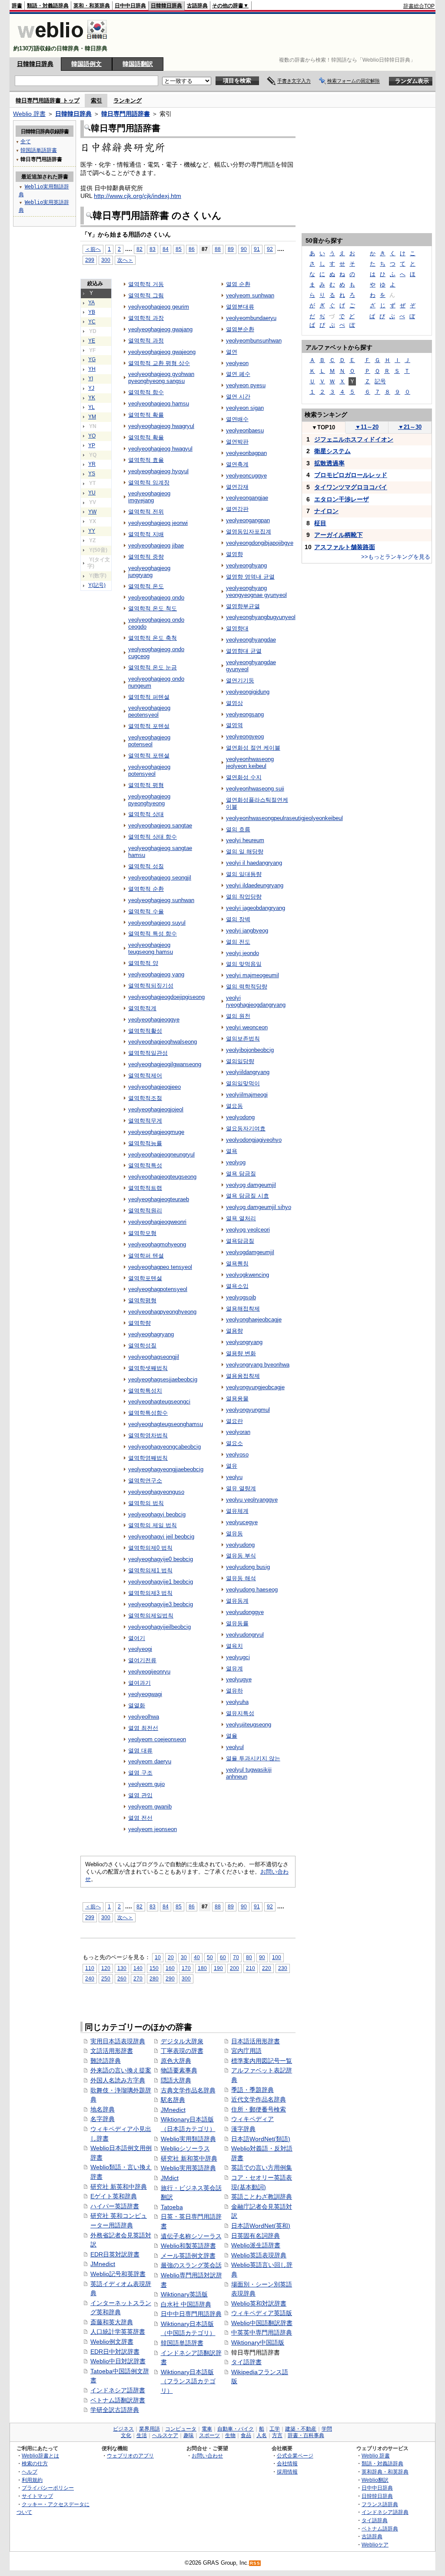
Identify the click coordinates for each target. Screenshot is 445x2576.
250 (106, 1978)
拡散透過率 (329, 463)
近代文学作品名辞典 (259, 2099)
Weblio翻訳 (375, 2480)
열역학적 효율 (146, 460)
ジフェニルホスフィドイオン (354, 439)
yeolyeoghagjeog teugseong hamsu (151, 948)
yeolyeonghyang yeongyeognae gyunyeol (256, 591)
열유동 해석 (241, 1578)
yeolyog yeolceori (248, 1230)
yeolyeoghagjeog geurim (159, 307)
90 (244, 249)
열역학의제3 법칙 (150, 1593)
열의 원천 (238, 1016)
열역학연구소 (145, 1481)
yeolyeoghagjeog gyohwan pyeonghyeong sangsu (161, 377)
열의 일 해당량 (245, 852)
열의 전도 (238, 942)
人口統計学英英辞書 (118, 2332)
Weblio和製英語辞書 (188, 2246)
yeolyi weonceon (247, 1027)
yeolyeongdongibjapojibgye (260, 543)
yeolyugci (238, 1657)
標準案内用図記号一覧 (262, 2061)
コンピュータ (181, 2429)
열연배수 (237, 419)
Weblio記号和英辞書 (118, 2274)
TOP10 (323, 427)
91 (257, 249)
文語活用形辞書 (112, 2051)
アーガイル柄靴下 (339, 535)
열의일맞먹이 (243, 1083)
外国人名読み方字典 (118, 2080)
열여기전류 (142, 1660)
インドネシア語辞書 (118, 2390)
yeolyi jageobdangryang (256, 908)
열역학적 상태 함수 (153, 837)
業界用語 (149, 2429)
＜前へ (93, 249)
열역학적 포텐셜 (149, 756)
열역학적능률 (145, 1143)
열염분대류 (240, 307)
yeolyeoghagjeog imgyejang (149, 497)
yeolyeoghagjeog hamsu (159, 404)
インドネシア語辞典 (385, 2512)
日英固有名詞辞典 (256, 2236)
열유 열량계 (241, 1488)
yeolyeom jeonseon (153, 1829)
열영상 (234, 703)
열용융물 (237, 1398)
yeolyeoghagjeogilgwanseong (165, 1064)
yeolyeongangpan (248, 520)
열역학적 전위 (146, 512)
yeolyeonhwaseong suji (255, 789)
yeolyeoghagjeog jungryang (149, 572)
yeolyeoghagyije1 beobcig (161, 1582)
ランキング (128, 100)
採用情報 (287, 2472)
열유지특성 (240, 1713)
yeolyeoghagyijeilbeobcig (159, 1627)
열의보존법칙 (243, 1039)
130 (122, 1968)
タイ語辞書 (246, 2362)
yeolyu (234, 1477)
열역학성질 (142, 1346)
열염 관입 (140, 1795)
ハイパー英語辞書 (115, 2206)
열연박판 (237, 442)
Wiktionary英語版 (184, 2294)
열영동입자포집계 (249, 532)
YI (91, 379)
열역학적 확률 (146, 415)
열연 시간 (238, 397)
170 (186, 1968)
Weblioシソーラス (185, 2148)
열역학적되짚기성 (151, 986)
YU (92, 493)
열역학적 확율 (146, 437)
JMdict (170, 2178)
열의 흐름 (238, 829)
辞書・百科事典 (306, 2435)
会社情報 (287, 2463)
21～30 (410, 427)
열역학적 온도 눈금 (153, 667)
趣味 (189, 2435)
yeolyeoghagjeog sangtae (160, 825)
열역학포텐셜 (145, 1278)
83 (153, 249)
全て (26, 142)
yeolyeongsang (245, 714)
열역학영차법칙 (148, 1435)
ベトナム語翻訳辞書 (118, 2400)
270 (138, 1978)
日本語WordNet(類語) (261, 2139)
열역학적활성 (145, 1031)
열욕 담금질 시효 (247, 1196)
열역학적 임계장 (149, 483)
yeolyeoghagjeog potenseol (149, 741)
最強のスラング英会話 (191, 2265)
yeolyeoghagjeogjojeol (156, 1109)
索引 (96, 100)
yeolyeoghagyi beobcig (157, 1514)
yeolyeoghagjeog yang (156, 974)
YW (92, 512)
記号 (380, 381)
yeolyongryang (244, 1342)
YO (92, 436)
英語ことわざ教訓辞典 (262, 2197)
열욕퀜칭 (237, 1263)
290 (170, 1978)
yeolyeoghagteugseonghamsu (166, 1424)
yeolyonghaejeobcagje (254, 1319)
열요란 (234, 1421)
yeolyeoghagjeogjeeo (154, 1087)
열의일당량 (240, 1061)
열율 (232, 1736)
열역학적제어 (145, 1076)
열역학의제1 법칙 (150, 1570)
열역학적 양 (143, 963)
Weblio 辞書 (29, 114)
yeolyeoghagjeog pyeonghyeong (149, 800)
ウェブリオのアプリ (130, 2456)
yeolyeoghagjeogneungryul (161, 1155)
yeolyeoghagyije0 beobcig (161, 1559)
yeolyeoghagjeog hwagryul (161, 426)
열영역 (234, 725)
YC (92, 322)
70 (236, 1957)
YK (92, 398)
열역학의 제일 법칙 (153, 1525)
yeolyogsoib (241, 1297)
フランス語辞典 (380, 2504)
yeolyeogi (140, 1649)
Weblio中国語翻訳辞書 (262, 2323)
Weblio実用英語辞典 (188, 2168)
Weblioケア (375, 2545)
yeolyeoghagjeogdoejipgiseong (166, 997)
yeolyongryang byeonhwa (258, 1365)
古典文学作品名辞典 (188, 2090)
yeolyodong (240, 1117)
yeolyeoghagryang (151, 1334)
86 (192, 249)
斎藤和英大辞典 (112, 2322)
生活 (142, 2435)
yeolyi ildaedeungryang (255, 885)
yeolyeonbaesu (245, 430)
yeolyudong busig (248, 1567)
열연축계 (237, 464)
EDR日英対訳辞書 (115, 2254)
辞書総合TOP (419, 6)
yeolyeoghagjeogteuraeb (159, 1199)
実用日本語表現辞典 (118, 2041)
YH (92, 369)
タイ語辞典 (375, 2520)
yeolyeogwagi (145, 1694)
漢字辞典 (243, 2129)
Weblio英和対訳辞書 (259, 2303)
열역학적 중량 (146, 557)
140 (138, 1968)
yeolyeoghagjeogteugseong (162, 1177)
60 (223, 1957)
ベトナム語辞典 (380, 2528)
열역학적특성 (145, 1165)
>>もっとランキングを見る (396, 557)
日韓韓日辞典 (166, 6)
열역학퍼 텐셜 (146, 1256)
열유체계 (237, 1511)
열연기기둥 (240, 680)
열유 (232, 1466)
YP (92, 445)
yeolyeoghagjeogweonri (157, 1222)
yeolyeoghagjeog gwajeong (162, 352)
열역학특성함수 (148, 1413)
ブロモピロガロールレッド (351, 475)
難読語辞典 (106, 2061)
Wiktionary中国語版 (258, 2342)
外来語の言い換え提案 (121, 2070)
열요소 (234, 1443)
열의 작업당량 (244, 897)
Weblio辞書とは (40, 2456)
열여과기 (139, 1683)
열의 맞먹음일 (244, 964)
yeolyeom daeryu (150, 1761)
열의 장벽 (238, 919)
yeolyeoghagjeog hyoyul (158, 471)
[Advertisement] (276, 36)
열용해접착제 (243, 1309)
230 (283, 1968)
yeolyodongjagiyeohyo (254, 1140)
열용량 (234, 1331)
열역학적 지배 (146, 534)
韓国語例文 (86, 64)
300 (106, 260)
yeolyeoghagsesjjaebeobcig (163, 1379)
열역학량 (139, 1323)
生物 (230, 2435)
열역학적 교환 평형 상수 (159, 363)
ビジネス (123, 2429)
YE (92, 341)
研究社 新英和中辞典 (119, 2187)
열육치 (234, 1646)
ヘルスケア (165, 2435)
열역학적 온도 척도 (153, 608)
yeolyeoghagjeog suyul (157, 923)
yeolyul (235, 1747)
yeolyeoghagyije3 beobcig (161, 1604)
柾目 (320, 523)
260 (122, 1978)
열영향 (234, 554)
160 (170, 1968)
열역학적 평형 (146, 785)
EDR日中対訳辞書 (115, 2352)
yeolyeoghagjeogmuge (156, 1132)
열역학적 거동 (146, 284)
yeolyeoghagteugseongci (159, 1402)
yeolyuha (237, 1702)
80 (249, 1957)
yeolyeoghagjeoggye (154, 1020)
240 (90, 1978)
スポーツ (209, 2435)
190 (218, 1968)
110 (90, 1968)
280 (154, 1978)
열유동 (234, 1533)
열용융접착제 (243, 1376)
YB (92, 312)
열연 (232, 352)
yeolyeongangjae (247, 498)
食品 (246, 2435)
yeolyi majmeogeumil (252, 975)
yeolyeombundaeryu (251, 318)
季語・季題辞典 (252, 2090)
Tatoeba (172, 2207)
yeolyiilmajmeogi (247, 1095)
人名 (262, 2435)
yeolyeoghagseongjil (154, 1357)
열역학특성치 (145, 1391)
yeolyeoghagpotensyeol (158, 1289)
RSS (255, 2563)
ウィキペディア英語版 (262, 2313)
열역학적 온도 (146, 586)
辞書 (17, 6)
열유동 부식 (241, 1556)
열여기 (137, 1638)
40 (197, 1957)
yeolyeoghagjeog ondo (156, 598)
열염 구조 (140, 1773)
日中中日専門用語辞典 (191, 2314)
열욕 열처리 (241, 1218)
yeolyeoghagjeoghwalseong (163, 1042)
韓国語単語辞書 (182, 2343)
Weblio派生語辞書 (256, 2245)
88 (218, 249)
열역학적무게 (145, 1121)
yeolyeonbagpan (246, 453)
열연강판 (237, 509)
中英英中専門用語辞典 (262, 2332)
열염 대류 (140, 1751)
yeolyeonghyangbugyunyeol (261, 617)
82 (139, 249)
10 (158, 1957)
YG (92, 359)
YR (92, 464)
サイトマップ (37, 2496)
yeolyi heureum (245, 840)
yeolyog (236, 1162)
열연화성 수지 (244, 777)
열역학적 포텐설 (149, 726)
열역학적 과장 (146, 318)
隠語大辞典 (176, 2080)
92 (270, 249)
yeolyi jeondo (242, 953)
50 (210, 1957)
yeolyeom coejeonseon (157, 1739)
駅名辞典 (173, 2100)
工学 (275, 2429)
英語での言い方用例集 (262, 2168)
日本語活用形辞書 (256, 2041)
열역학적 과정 (146, 341)
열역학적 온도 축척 (153, 638)
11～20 (367, 427)
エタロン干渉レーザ (342, 499)
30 (184, 1957)
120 (106, 1968)
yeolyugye (239, 1679)
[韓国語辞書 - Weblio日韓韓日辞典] (62, 41)
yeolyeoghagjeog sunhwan (161, 900)
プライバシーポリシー (48, 2488)
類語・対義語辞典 (48, 6)
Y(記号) (97, 585)
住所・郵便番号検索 (259, 2109)
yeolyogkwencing (247, 1275)
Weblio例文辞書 (112, 2342)
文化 (126, 2435)
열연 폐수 (238, 374)
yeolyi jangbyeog (247, 931)
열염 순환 (238, 284)
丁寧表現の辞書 (182, 2051)
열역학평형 (142, 1300)
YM (92, 417)
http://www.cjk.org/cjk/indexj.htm (138, 196)
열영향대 (237, 628)
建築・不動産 (301, 2429)
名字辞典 (103, 2119)
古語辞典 (197, 6)
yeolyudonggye (245, 1612)
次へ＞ (125, 260)
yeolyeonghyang (246, 565)
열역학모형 (142, 1233)
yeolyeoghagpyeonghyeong (162, 1312)
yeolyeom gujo (146, 1784)
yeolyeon (237, 363)
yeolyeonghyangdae (251, 640)
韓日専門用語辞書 (126, 114)
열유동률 (237, 1623)
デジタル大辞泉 (182, 2041)
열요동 (234, 1106)
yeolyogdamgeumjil (250, 1252)
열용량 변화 (241, 1353)
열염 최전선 (143, 1728)
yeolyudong (240, 1545)
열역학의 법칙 (146, 1503)
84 (166, 249)
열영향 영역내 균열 (250, 577)
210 (251, 1968)
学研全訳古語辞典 (115, 2410)
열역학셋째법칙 (148, 1368)
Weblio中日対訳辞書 (118, 2361)
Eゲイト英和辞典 (114, 2196)
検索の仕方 (35, 2463)
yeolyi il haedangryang (254, 863)
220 (267, 1968)
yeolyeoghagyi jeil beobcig (161, 1537)
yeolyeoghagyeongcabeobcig (164, 1447)
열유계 (234, 1668)
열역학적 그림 (146, 295)
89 (231, 249)
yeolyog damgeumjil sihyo (259, 1207)
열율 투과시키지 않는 (253, 1758)
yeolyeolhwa (144, 1717)
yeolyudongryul (245, 1635)
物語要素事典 (179, 2070)
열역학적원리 (145, 1211)
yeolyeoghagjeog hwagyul (160, 449)
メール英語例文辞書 (188, 2256)
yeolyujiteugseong (249, 1724)
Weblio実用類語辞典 (188, 2139)
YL (91, 407)
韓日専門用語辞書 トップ (48, 100)
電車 (207, 2429)
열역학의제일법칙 (151, 1616)
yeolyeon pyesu (246, 385)
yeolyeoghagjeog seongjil (160, 878)
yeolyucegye (242, 1522)
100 (277, 1957)
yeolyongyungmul (248, 1410)
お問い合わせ (207, 2456)
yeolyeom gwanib (150, 1807)
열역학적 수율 (146, 911)
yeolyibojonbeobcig (250, 1050)
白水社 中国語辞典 (186, 2304)
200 (234, 1968)
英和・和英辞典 (92, 6)
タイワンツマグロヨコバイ (351, 487)
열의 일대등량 (244, 874)
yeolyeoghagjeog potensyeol (149, 770)
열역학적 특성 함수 (153, 934)
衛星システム (332, 451)
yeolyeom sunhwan (250, 295)
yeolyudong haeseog (252, 1589)
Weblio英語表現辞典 (259, 2255)
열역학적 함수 (146, 392)
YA (91, 303)
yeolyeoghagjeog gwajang (160, 329)
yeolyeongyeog (245, 736)
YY (92, 531)
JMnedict (103, 2264)
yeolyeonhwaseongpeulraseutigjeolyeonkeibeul (284, 818)
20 (171, 1957)
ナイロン (326, 511)
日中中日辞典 (130, 6)
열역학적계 (142, 1008)
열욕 (232, 1151)
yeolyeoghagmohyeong (157, 1244)
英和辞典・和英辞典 (385, 2472)
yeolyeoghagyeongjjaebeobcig (166, 1469)
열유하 (234, 1691)
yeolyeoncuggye (246, 476)
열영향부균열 (243, 606)
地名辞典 (103, 2109)
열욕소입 (237, 1286)
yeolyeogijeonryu (149, 1672)
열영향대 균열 (244, 651)
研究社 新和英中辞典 (189, 2158)
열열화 (137, 1705)
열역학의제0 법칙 (150, 1548)
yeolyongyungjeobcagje (255, 1387)
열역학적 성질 (146, 866)
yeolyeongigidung (248, 692)
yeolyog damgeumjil (251, 1185)
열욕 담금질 (241, 1174)
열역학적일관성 (148, 1053)
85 (179, 249)
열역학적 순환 (146, 889)
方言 (277, 2435)
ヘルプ (30, 2472)
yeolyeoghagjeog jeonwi (158, 523)
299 (90, 260)
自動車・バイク (236, 2429)
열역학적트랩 (145, 1188)
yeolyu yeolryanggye (252, 1500)
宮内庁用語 (246, 2051)
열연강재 (237, 487)
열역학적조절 (145, 1098)
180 (202, 1968)
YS (92, 474)
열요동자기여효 (246, 1128)
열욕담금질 (240, 1241)
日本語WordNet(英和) (261, 2226)
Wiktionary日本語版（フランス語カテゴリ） (188, 2381)
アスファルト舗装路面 (345, 547)
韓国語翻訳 (138, 64)
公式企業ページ (295, 2456)
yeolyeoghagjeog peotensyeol (149, 711)
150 (154, 1968)
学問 (327, 2429)
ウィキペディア (252, 2119)
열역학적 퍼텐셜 (149, 697)
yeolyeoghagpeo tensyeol (160, 1267)
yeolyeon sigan (245, 408)
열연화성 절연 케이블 (253, 748)
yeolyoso (237, 1454)
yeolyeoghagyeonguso (156, 1492)
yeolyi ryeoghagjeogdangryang (256, 1001)
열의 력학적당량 (247, 987)
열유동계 (237, 1601)
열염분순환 (240, 329)
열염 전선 (140, 1818)
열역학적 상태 (146, 814)
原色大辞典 (176, 2061)
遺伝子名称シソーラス (191, 2236)
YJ (91, 388)
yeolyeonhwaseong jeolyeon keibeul (250, 763)
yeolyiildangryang (248, 1072)
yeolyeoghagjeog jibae (156, 545)
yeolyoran (238, 1432)
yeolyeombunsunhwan (254, 341)
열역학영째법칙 (148, 1458)
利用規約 (32, 2480)
